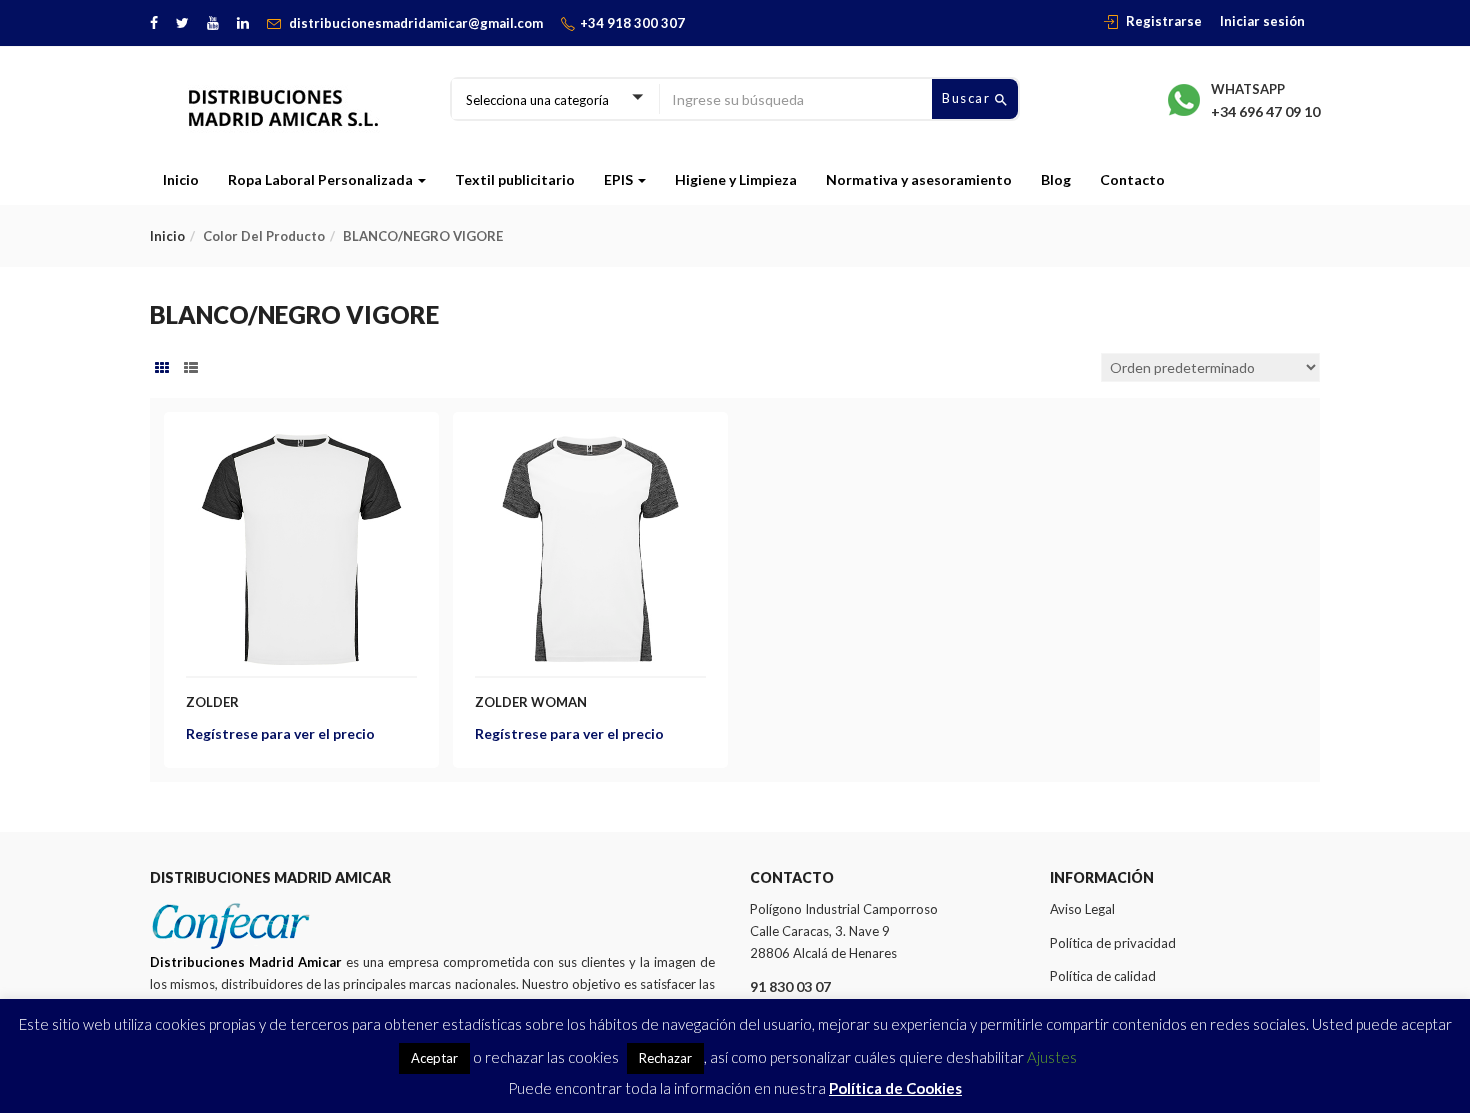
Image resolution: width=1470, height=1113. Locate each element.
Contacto (1132, 179)
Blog (1056, 179)
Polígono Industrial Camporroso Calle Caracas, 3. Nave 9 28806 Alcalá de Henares (844, 931)
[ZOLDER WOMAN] (590, 445)
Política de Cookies (895, 1088)
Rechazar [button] (665, 1058)
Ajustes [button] (1052, 1057)
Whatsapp (1248, 89)
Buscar (968, 98)
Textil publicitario (515, 179)
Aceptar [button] (434, 1058)
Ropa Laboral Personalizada (322, 179)
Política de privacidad (1113, 943)
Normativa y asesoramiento (919, 179)
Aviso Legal (1082, 909)
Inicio (181, 179)
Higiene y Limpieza (736, 179)
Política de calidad (1103, 976)
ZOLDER (212, 702)
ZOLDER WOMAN (531, 702)
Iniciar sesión (1262, 21)
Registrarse (1164, 21)
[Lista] (191, 368)
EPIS (620, 179)
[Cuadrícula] (162, 368)
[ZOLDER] (301, 445)
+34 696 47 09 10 (1265, 111)
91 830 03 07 (790, 986)
